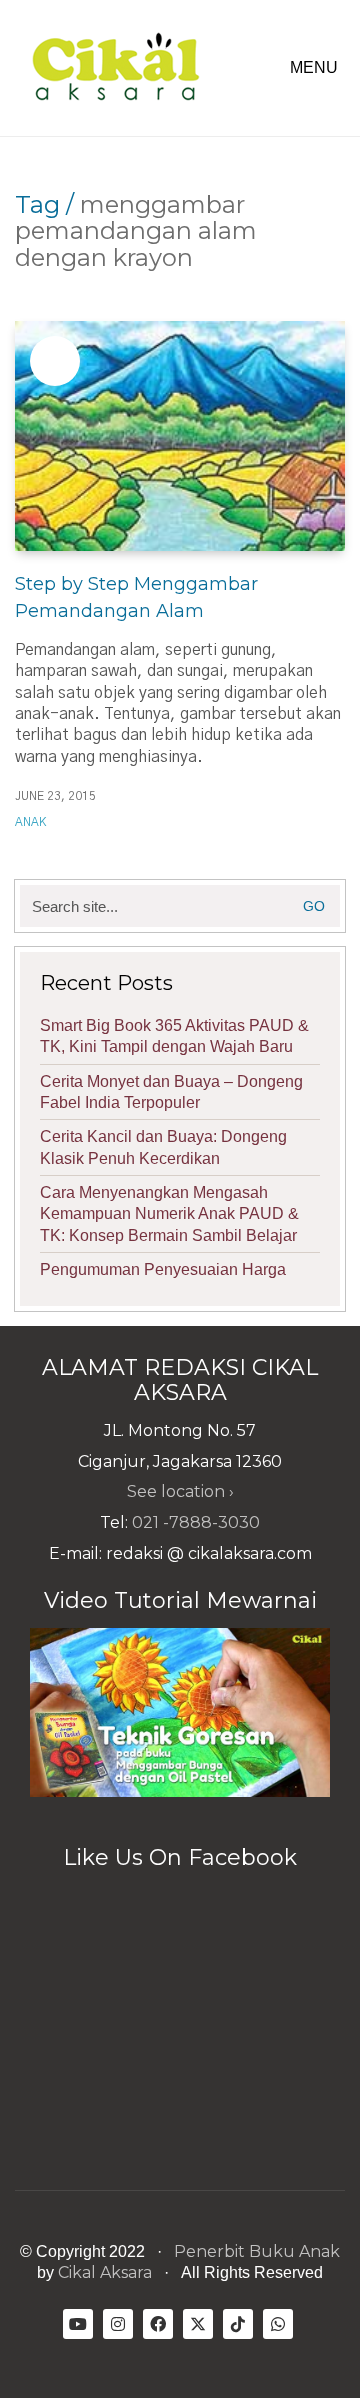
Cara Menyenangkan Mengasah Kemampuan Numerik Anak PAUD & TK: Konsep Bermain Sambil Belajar (169, 1214)
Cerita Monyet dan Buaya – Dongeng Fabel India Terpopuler (171, 1092)
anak (30, 822)
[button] (317, 68)
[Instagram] (118, 2324)
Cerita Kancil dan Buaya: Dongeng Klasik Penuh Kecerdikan (163, 1147)
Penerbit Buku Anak (257, 2251)
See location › (180, 1491)
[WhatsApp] (278, 2324)
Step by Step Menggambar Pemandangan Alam (136, 597)
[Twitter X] (198, 2324)
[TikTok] (238, 2324)
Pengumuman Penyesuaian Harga (163, 1269)
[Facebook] (158, 2324)
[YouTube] (78, 2324)
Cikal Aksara (105, 2272)
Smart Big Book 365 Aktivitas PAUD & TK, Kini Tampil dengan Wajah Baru (174, 1036)
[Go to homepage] (115, 68)
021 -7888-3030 (196, 1522)
